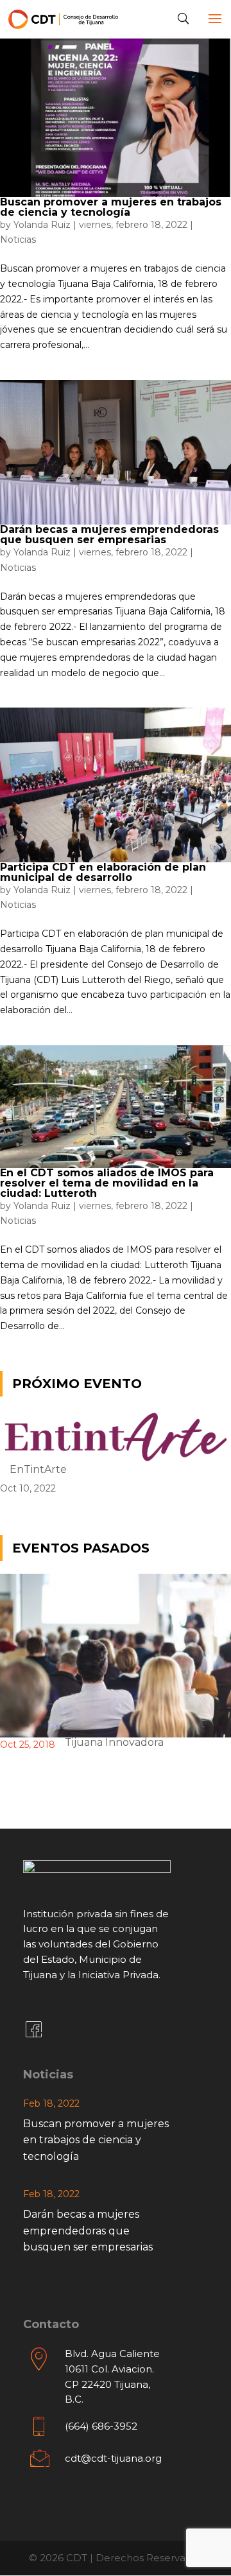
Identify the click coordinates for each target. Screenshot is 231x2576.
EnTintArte (38, 1469)
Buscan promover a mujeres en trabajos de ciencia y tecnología (111, 207)
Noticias (18, 239)
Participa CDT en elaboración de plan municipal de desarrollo (103, 872)
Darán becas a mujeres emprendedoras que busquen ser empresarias (109, 535)
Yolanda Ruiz (42, 225)
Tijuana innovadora (114, 1742)
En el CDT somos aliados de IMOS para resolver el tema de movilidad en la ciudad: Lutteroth (107, 1183)
